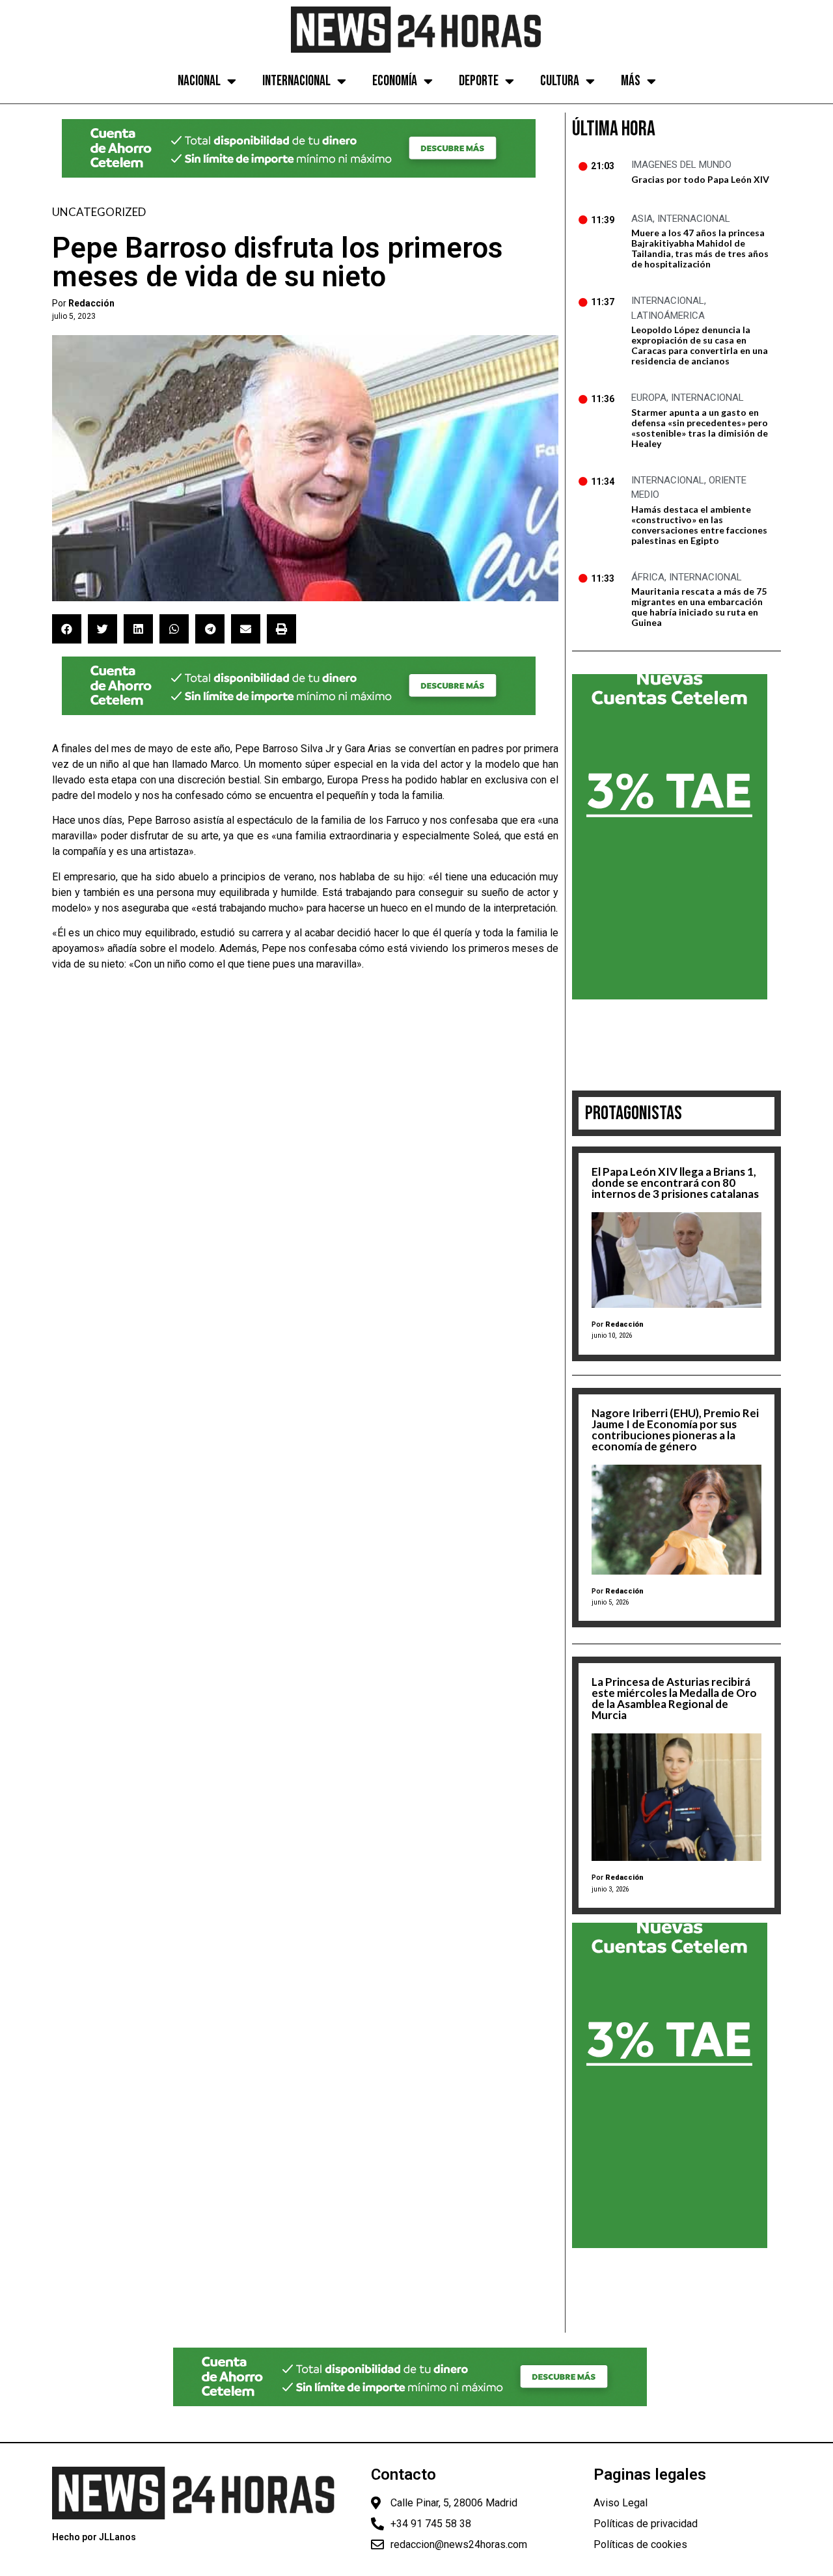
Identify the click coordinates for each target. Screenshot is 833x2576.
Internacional (296, 81)
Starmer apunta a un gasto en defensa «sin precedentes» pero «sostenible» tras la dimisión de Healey (700, 428)
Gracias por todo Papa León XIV (700, 179)
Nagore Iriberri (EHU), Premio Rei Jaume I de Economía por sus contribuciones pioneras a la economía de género (675, 1430)
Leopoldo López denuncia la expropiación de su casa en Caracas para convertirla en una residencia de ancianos (700, 345)
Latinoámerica (668, 316)
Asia (642, 219)
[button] (67, 629)
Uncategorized (99, 212)
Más (631, 81)
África (648, 577)
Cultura (560, 81)
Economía (395, 81)
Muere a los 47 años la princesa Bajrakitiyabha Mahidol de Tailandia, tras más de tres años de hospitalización (700, 248)
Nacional (199, 81)
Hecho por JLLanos (94, 2537)
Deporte (479, 81)
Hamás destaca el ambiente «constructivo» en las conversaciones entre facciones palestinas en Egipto (699, 525)
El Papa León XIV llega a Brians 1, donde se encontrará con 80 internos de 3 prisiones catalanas (675, 1183)
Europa (649, 398)
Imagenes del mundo (681, 165)
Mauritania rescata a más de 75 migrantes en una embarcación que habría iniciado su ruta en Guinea (699, 607)
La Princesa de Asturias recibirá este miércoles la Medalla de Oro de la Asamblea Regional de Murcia (674, 1698)
